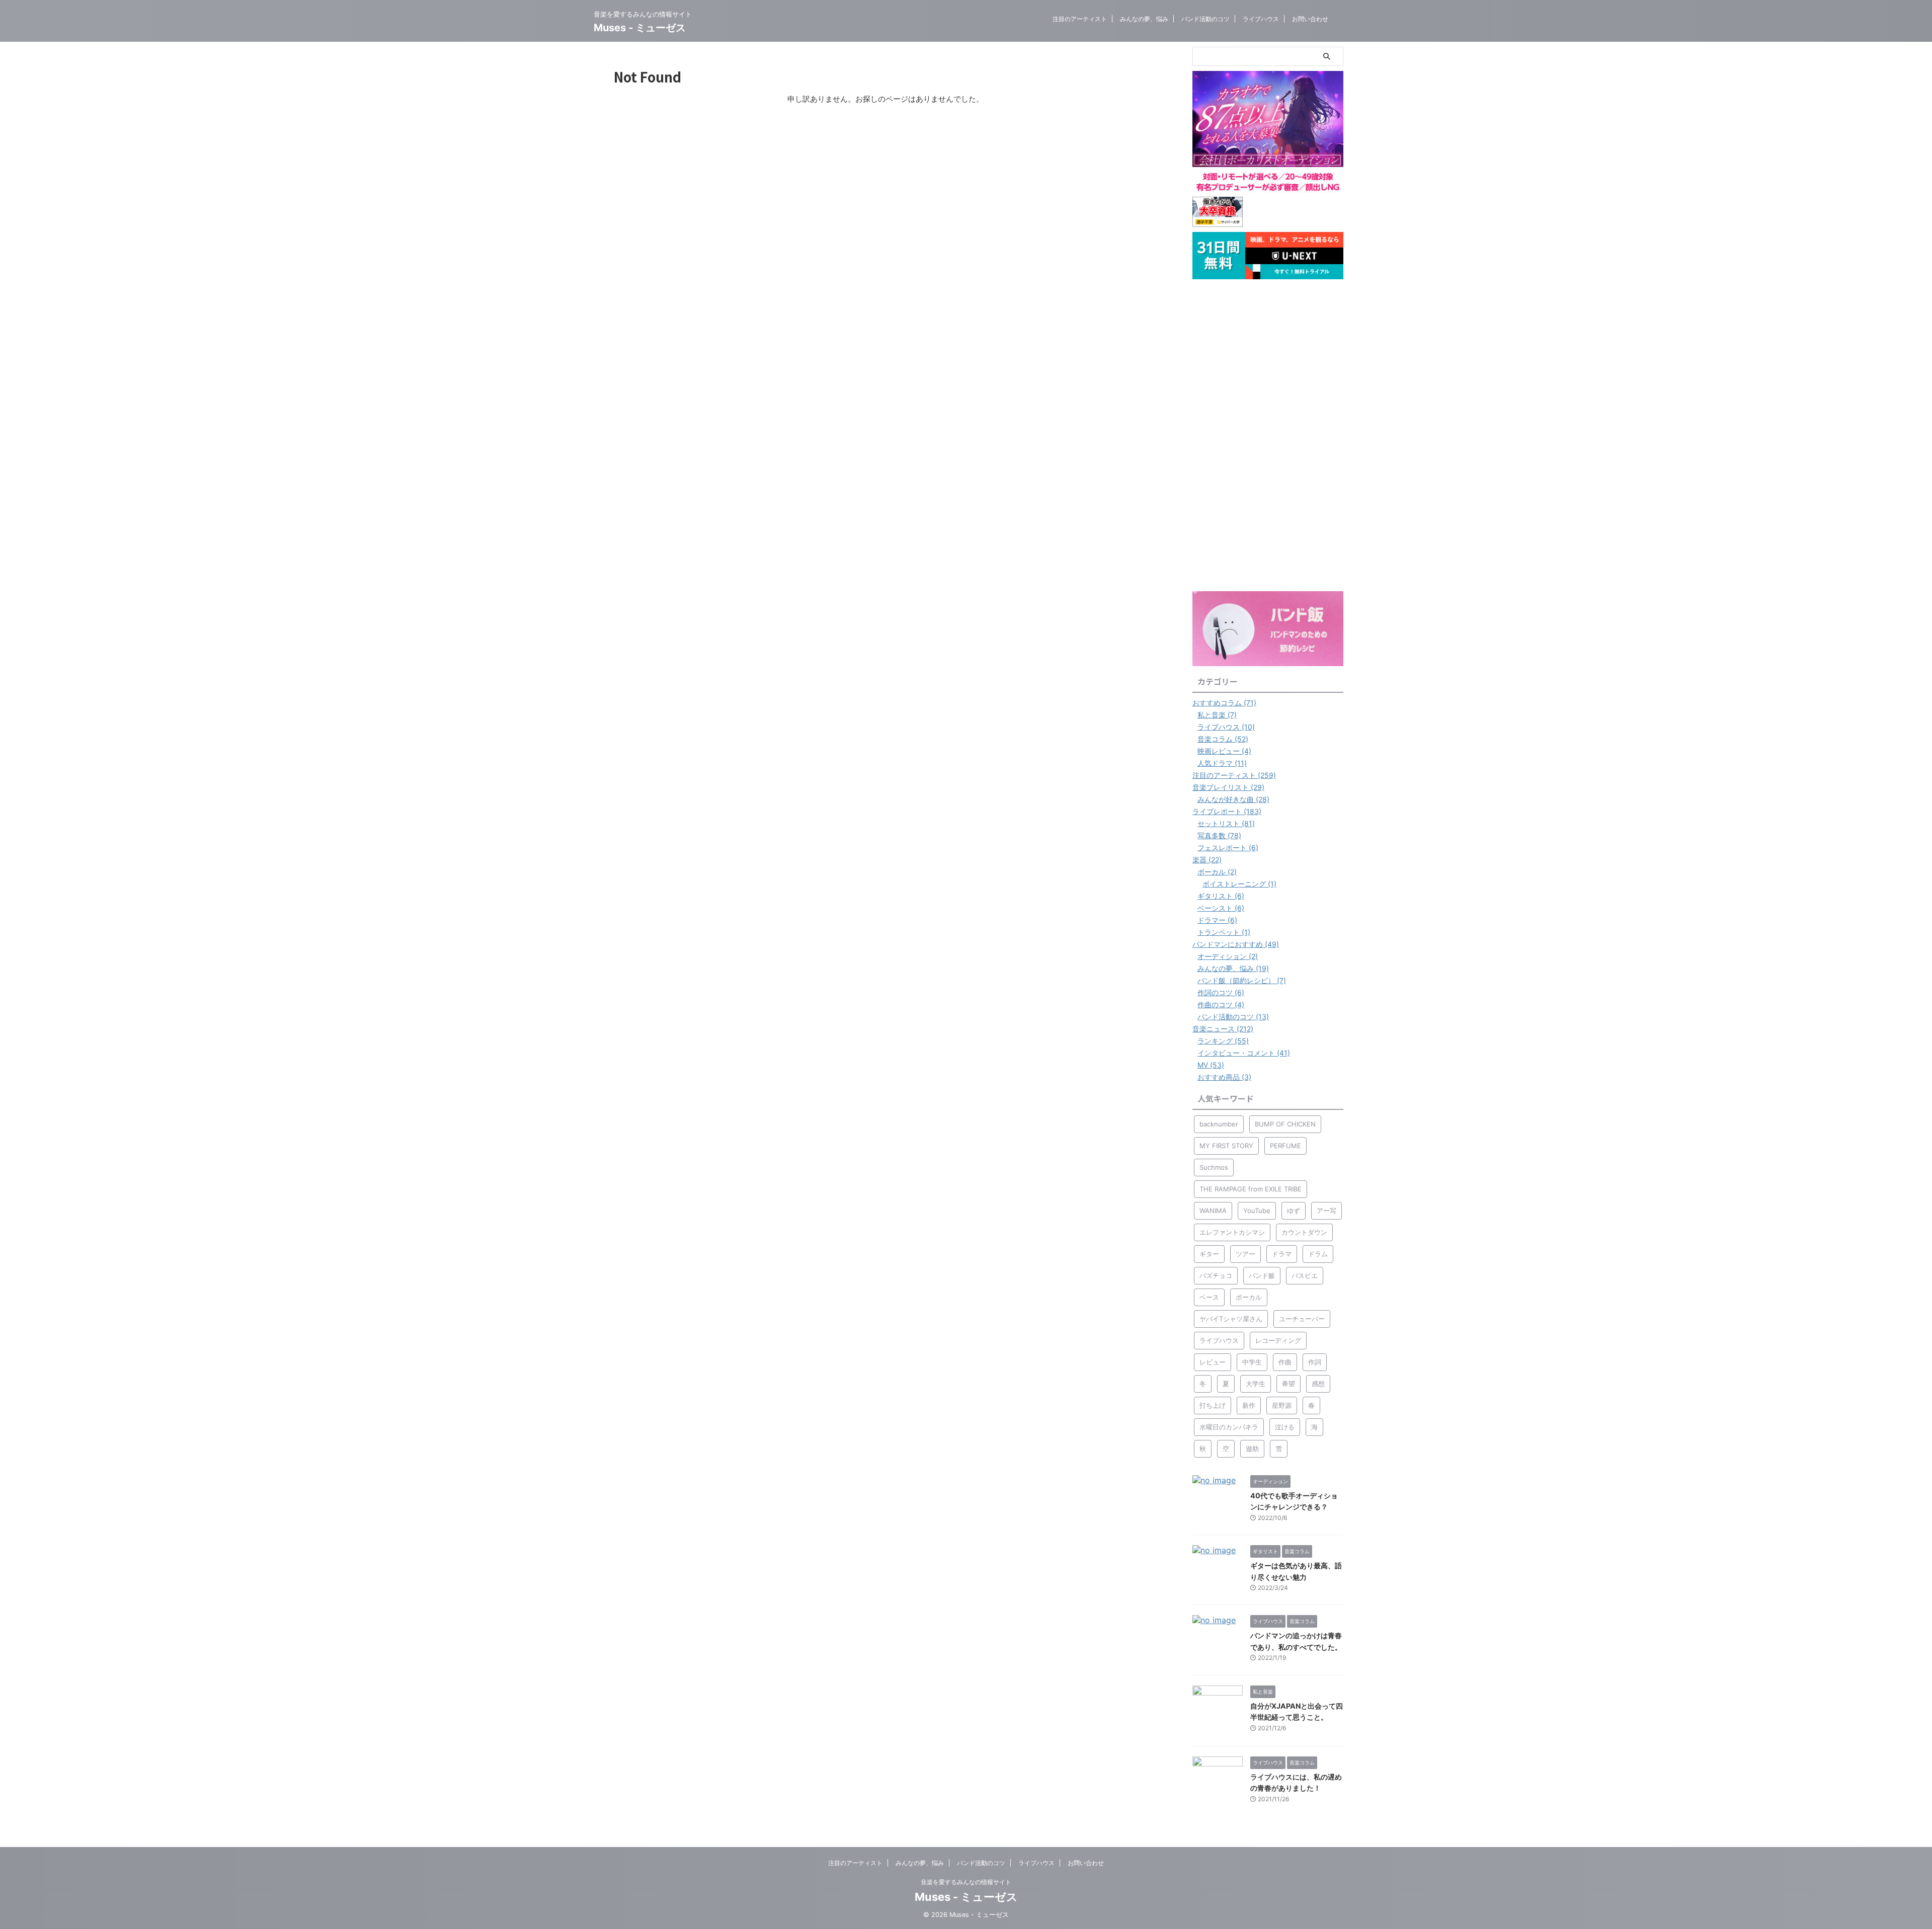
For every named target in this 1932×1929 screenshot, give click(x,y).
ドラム (1318, 1254)
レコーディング (1278, 1340)
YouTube (1257, 1211)
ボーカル (1249, 1297)
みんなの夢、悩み (1144, 19)
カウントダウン (1304, 1232)
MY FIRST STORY (1226, 1146)
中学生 (1252, 1362)
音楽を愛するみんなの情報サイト (966, 1882)
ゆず (1294, 1211)
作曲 (1285, 1362)
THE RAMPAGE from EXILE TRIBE (1251, 1189)
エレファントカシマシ (1232, 1232)
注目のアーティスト (1080, 19)
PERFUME (1285, 1146)
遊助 (1252, 1449)
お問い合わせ (1310, 19)
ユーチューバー (1302, 1319)
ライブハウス (1261, 19)
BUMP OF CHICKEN (1285, 1124)
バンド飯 (1262, 1275)
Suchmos (1214, 1167)
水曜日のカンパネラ (1229, 1427)
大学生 (1256, 1384)
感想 (1318, 1384)
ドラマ (1282, 1254)
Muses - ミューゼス (640, 28)
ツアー (1245, 1254)
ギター (1209, 1254)
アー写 (1326, 1211)
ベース (1209, 1297)
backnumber (1219, 1124)
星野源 (1282, 1405)
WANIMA (1213, 1211)
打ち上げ (1213, 1405)
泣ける (1285, 1427)
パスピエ (1305, 1275)
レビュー (1213, 1362)
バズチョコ (1216, 1275)
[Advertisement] (1268, 435)
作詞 (1315, 1362)
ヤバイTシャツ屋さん (1231, 1319)
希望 (1289, 1384)
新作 (1249, 1405)
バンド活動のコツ (1205, 19)
